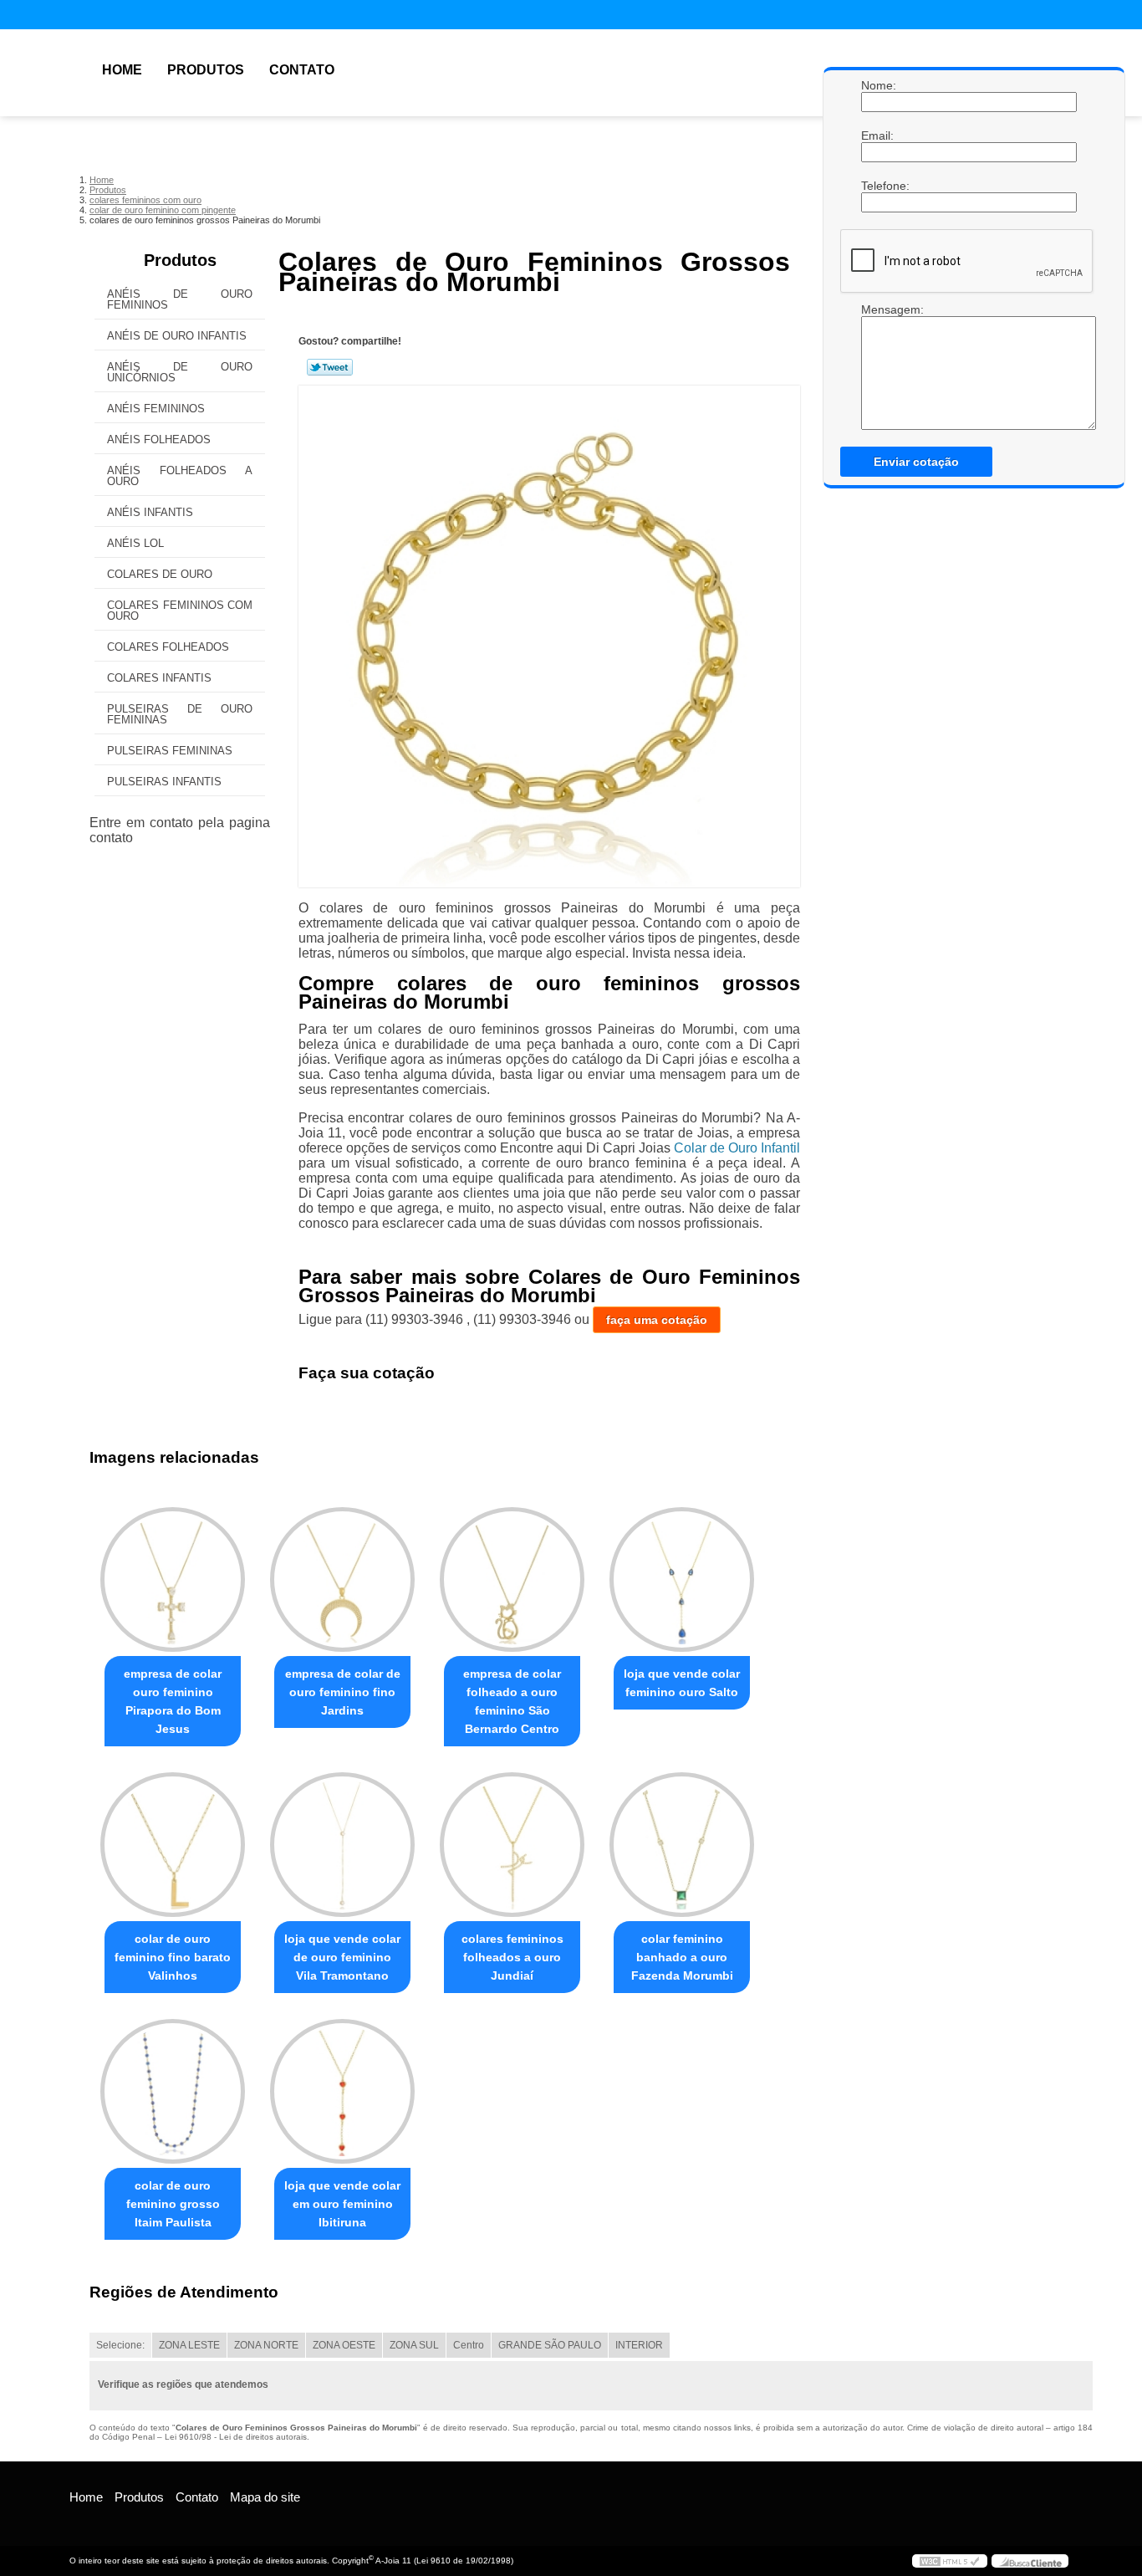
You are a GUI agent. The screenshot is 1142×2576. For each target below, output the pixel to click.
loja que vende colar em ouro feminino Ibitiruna (342, 2204)
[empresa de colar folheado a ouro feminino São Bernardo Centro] (512, 1579)
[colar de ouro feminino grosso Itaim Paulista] (173, 2091)
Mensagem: (878, 309)
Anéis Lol (135, 543)
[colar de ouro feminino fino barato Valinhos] (173, 1845)
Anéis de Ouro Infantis (177, 336)
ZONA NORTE (266, 2345)
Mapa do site (265, 2497)
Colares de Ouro (160, 574)
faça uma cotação (657, 1320)
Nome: (878, 85)
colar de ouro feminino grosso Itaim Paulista (173, 2204)
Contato (302, 70)
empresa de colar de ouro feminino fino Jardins (343, 1692)
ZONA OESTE (344, 2345)
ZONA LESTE (189, 2345)
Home (122, 70)
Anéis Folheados (159, 440)
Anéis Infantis (150, 512)
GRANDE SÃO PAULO (550, 2345)
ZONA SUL (414, 2345)
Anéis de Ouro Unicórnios (180, 372)
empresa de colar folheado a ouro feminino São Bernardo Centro (512, 1701)
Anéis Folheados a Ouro (180, 476)
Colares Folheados (168, 647)
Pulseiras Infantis (164, 782)
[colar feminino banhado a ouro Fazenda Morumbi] (682, 1845)
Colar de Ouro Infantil (737, 1148)
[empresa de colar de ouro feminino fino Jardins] (342, 1579)
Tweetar (330, 367)
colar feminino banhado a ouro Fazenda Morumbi (682, 1957)
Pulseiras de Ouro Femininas (180, 714)
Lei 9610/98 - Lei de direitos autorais (236, 2437)
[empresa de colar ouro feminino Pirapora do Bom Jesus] (173, 1579)
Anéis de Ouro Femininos (180, 299)
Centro (469, 2345)
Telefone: (878, 186)
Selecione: (120, 2345)
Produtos (206, 70)
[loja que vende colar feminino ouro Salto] (682, 1579)
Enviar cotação (916, 462)
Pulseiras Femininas (170, 751)
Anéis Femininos (156, 409)
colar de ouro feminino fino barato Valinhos (173, 1957)
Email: (878, 135)
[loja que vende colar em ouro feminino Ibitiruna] (342, 2091)
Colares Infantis (159, 678)
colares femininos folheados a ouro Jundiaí (512, 1957)
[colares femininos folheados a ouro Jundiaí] (512, 1845)
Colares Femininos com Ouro (180, 611)
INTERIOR (639, 2345)
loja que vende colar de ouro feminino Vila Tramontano (342, 1957)
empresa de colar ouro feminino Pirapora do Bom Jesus (173, 1701)
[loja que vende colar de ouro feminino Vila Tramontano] (342, 1845)
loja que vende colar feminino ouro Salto (682, 1683)
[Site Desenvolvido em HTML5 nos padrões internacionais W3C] (950, 2561)
